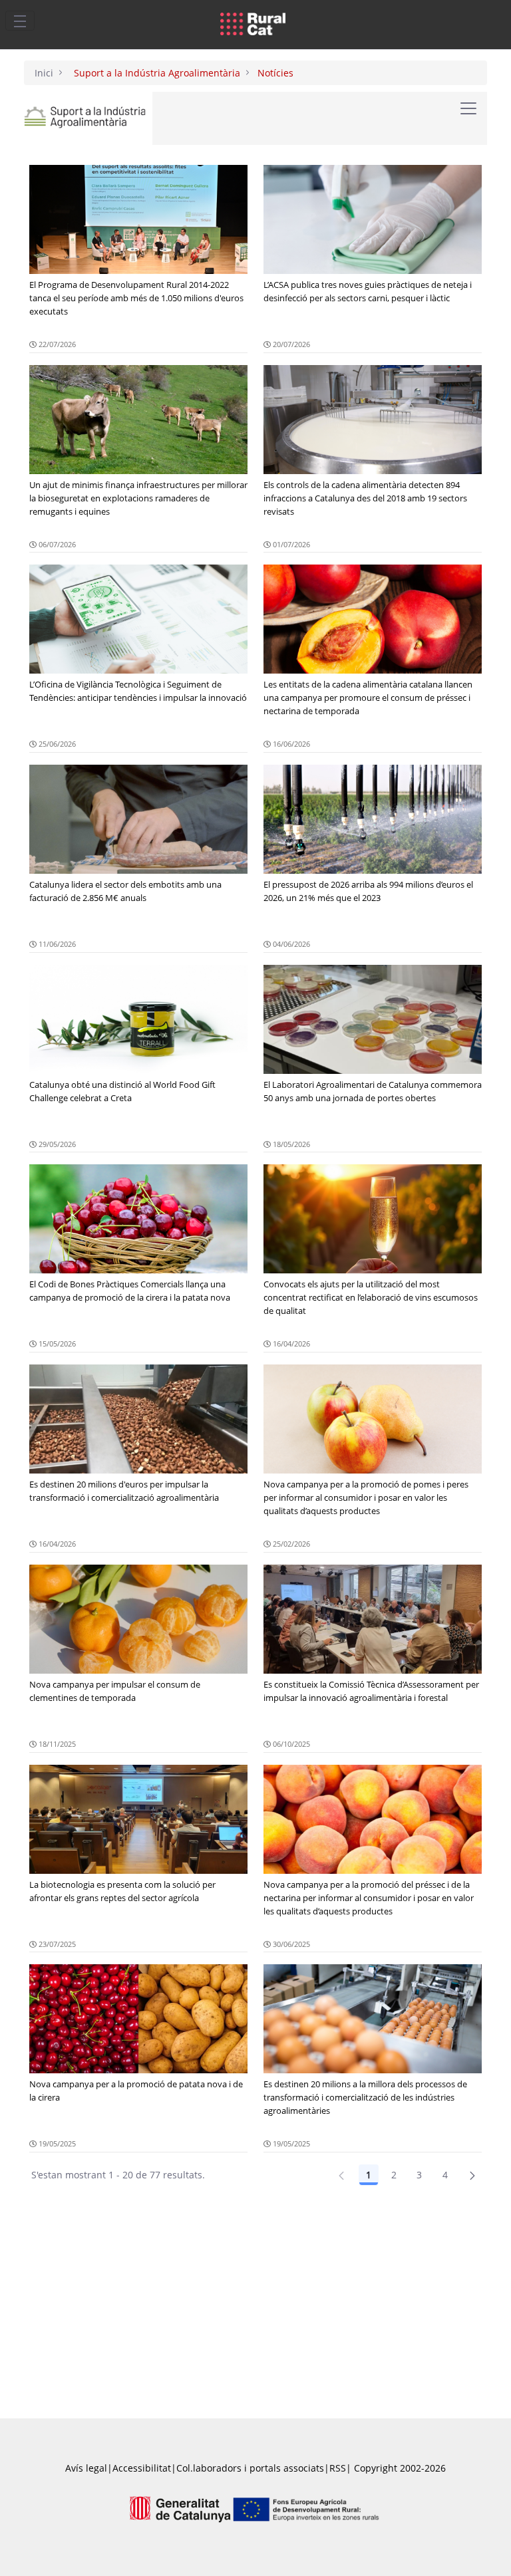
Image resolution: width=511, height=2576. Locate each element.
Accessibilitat (142, 2468)
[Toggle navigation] (20, 21)
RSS (338, 2468)
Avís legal (86, 2468)
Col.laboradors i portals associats (250, 2468)
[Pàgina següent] (472, 2175)
